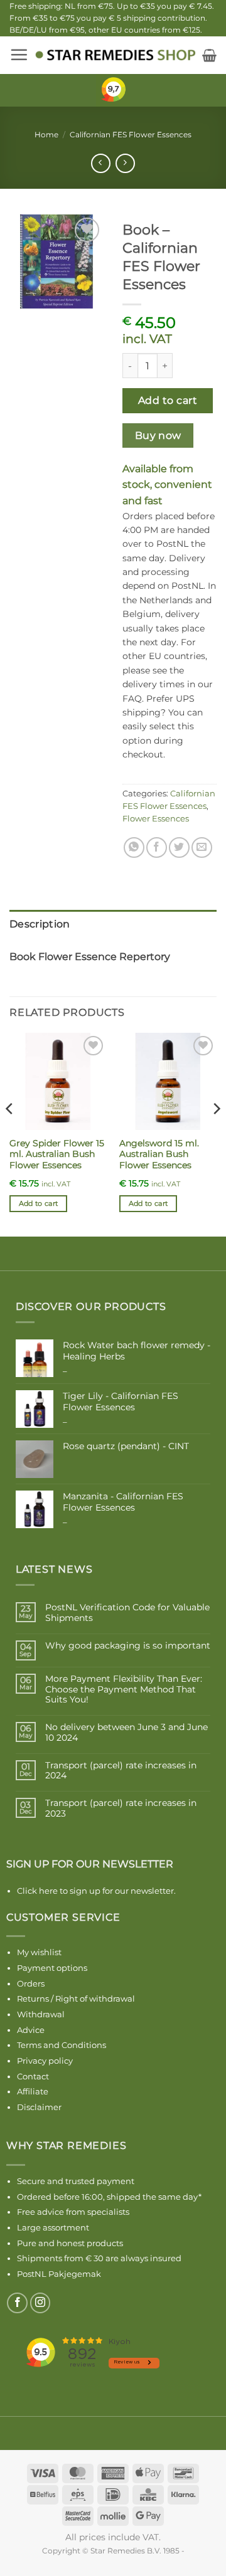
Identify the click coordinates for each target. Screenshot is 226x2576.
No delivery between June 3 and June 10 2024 (126, 1733)
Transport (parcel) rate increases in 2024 (121, 1771)
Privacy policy (45, 2061)
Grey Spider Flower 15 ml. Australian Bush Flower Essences (57, 1154)
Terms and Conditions (62, 2045)
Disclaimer (39, 2107)
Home (46, 135)
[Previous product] (125, 163)
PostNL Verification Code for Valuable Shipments (127, 1613)
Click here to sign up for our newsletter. (96, 1891)
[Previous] (10, 1133)
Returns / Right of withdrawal (76, 1998)
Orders (31, 1983)
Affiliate (33, 2091)
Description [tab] (40, 924)
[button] (19, 55)
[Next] (216, 1133)
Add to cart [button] (39, 1203)
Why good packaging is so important (128, 1646)
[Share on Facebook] (157, 847)
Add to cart (168, 400)
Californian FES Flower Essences (131, 135)
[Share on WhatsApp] (134, 847)
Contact (33, 2076)
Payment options (52, 1968)
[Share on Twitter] (179, 847)
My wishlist (39, 1952)
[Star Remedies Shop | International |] (115, 55)
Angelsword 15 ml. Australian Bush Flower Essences (159, 1154)
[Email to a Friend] (202, 847)
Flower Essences (156, 819)
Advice (31, 2030)
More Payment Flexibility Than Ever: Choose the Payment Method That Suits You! (124, 1689)
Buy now (158, 435)
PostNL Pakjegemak (59, 2274)
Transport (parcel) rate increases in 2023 (121, 1808)
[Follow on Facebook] (17, 2303)
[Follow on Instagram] (40, 2303)
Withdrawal (41, 2014)
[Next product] (101, 163)
